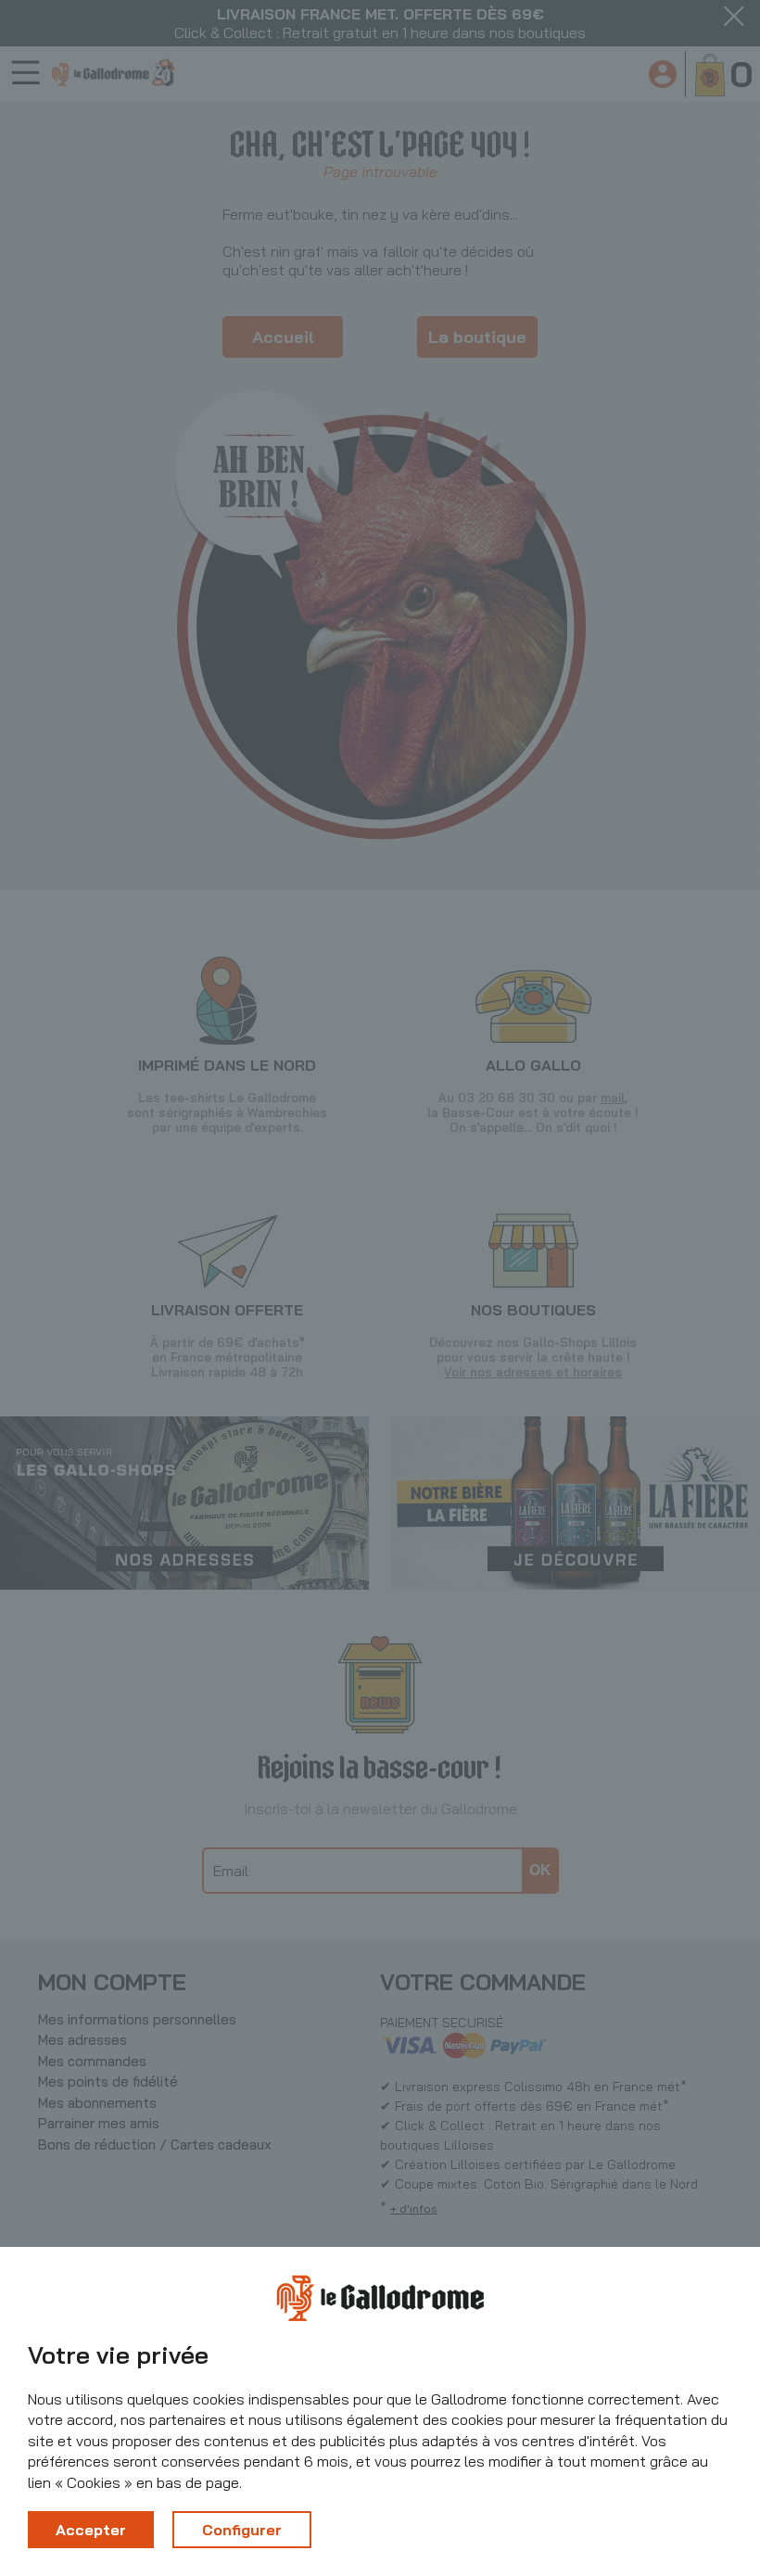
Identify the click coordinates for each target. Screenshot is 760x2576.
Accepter (91, 2530)
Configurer (242, 2530)
